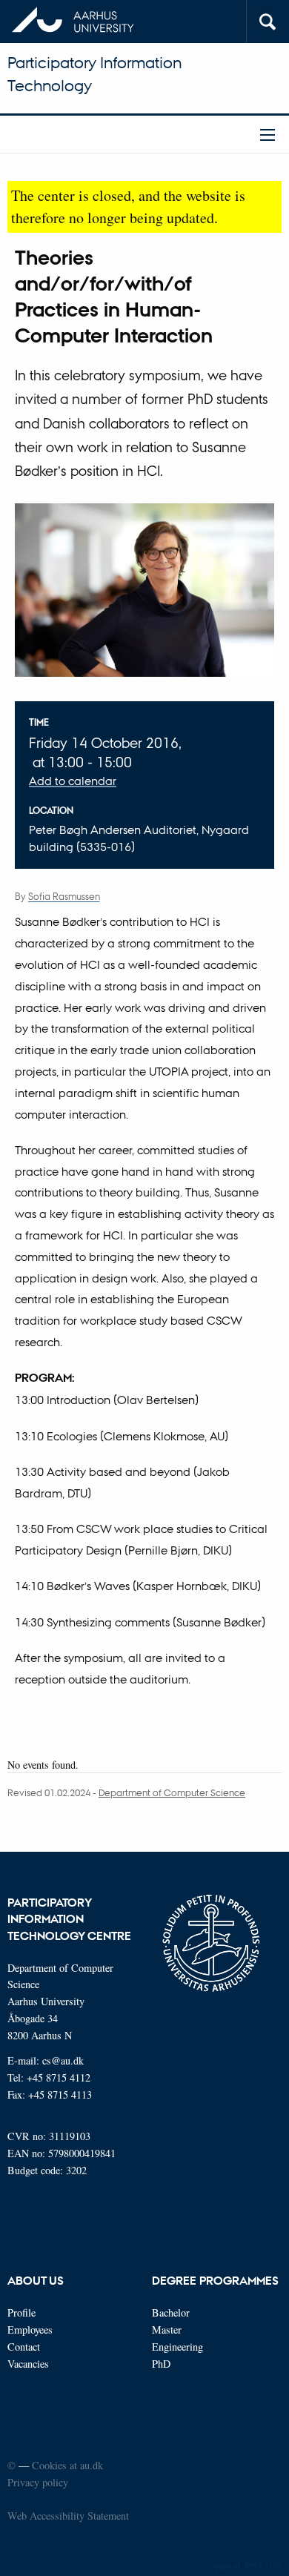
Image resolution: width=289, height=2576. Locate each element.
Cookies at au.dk (67, 2465)
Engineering (177, 2347)
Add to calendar (73, 781)
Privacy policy (38, 2482)
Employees (30, 2330)
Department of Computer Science (172, 1792)
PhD (161, 2364)
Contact (24, 2347)
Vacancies (28, 2364)
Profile (21, 2312)
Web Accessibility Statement (68, 2516)
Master (167, 2330)
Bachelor (171, 2312)
